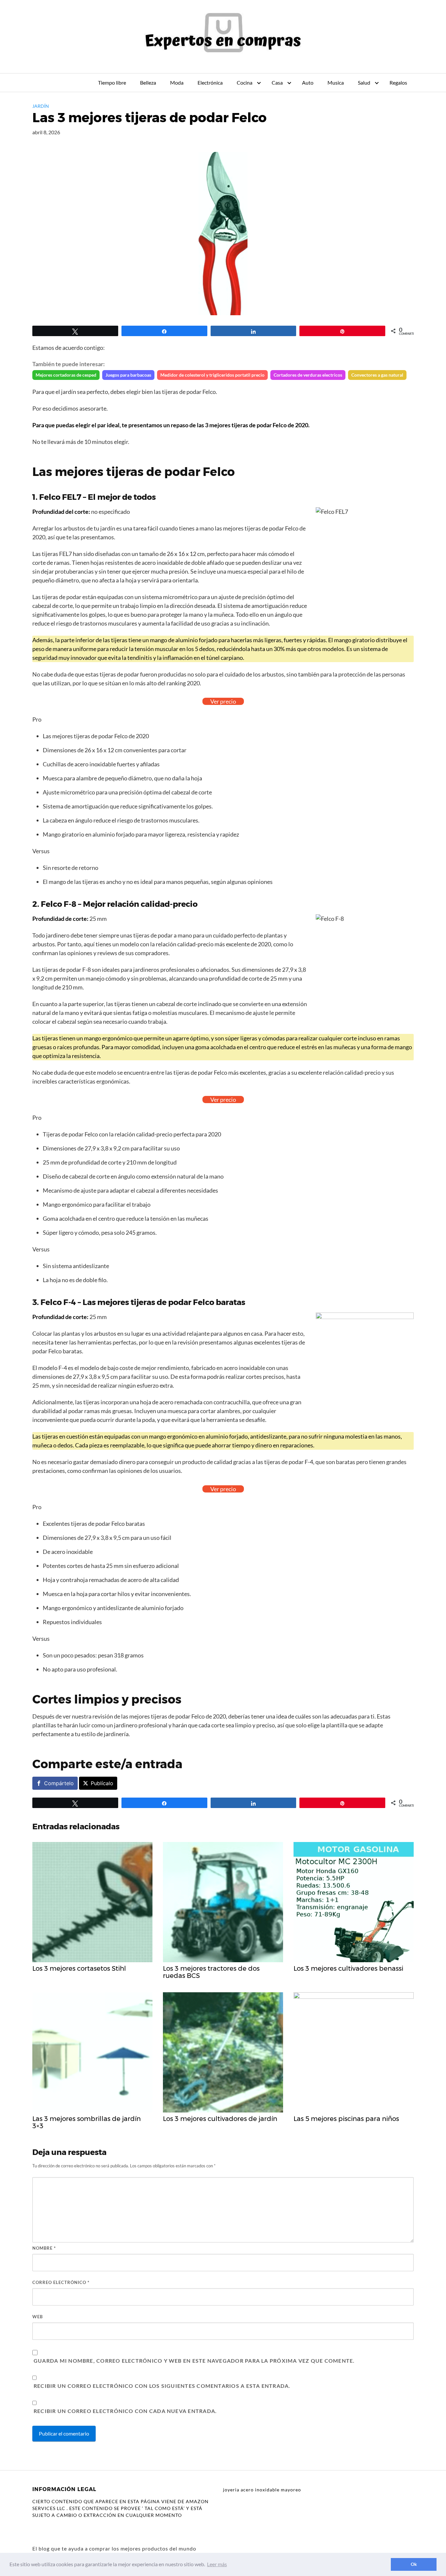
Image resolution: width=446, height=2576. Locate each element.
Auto (308, 82)
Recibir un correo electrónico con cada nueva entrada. (125, 2411)
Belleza (148, 82)
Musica (336, 82)
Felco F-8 (59, 904)
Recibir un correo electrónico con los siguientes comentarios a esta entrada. (162, 2386)
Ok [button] (414, 2564)
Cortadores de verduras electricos (308, 375)
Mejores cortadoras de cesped (66, 375)
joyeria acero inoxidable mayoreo (262, 2490)
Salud (364, 82)
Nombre (44, 2248)
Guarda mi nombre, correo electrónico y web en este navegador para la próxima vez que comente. (194, 2361)
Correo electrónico (61, 2282)
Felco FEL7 (60, 497)
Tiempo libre (112, 82)
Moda (177, 82)
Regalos (398, 82)
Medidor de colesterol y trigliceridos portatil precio (212, 375)
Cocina (245, 82)
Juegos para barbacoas (128, 375)
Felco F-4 (58, 1302)
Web (38, 2317)
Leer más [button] (217, 2564)
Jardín (41, 106)
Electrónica (210, 82)
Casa (277, 82)
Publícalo (102, 1783)
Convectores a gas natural (377, 375)
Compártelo (59, 1783)
